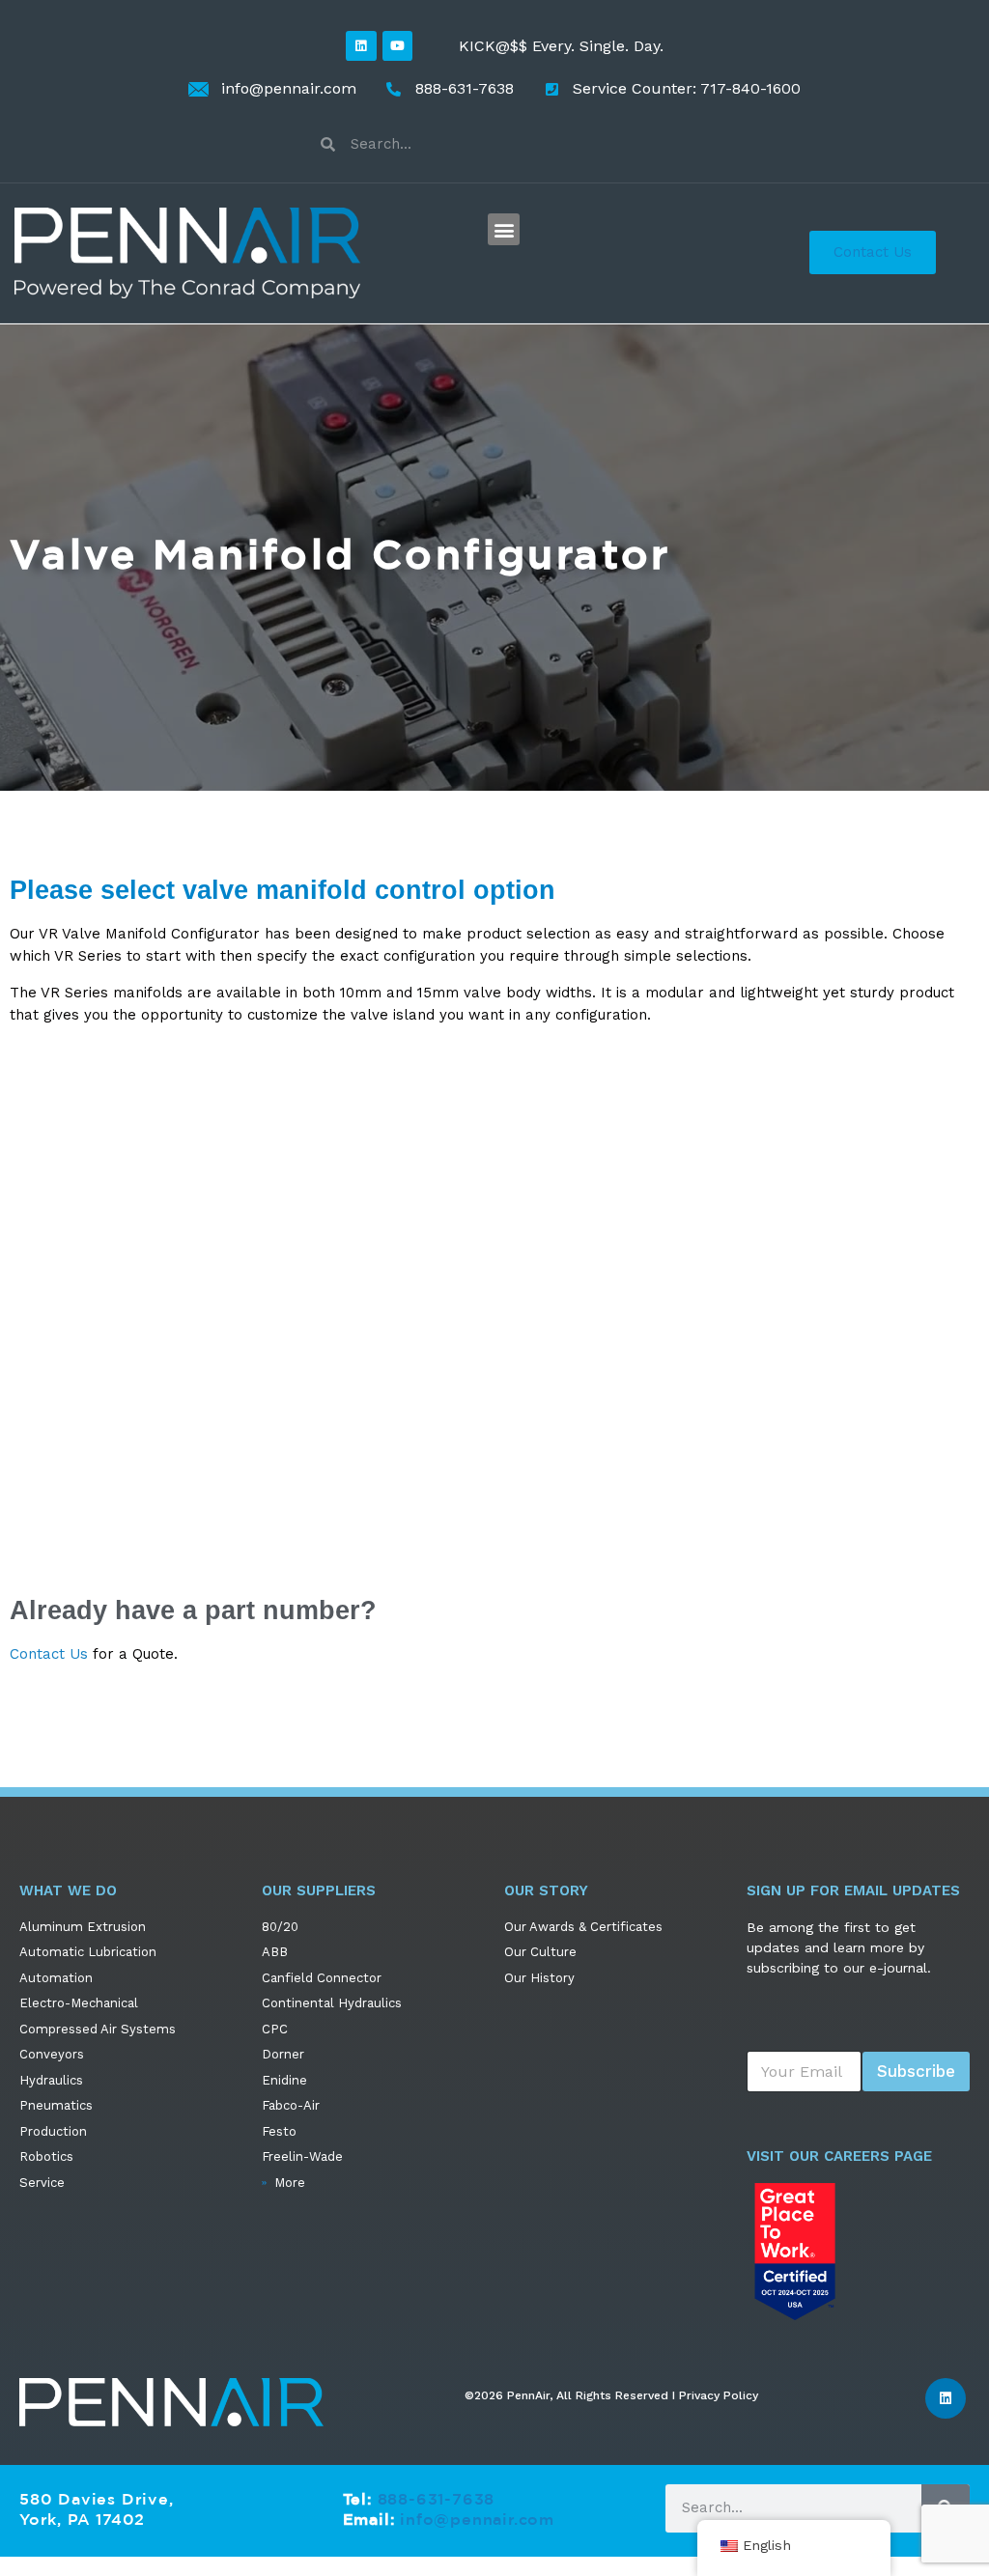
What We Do (68, 1890)
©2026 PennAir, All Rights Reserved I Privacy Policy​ (611, 2395)
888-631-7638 (437, 2499)
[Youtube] (397, 46)
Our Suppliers (319, 1890)
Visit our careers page (839, 2156)
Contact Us (49, 1654)
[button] (504, 229)
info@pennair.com (477, 2519)
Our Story (546, 1890)
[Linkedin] (361, 46)
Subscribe (916, 2071)
